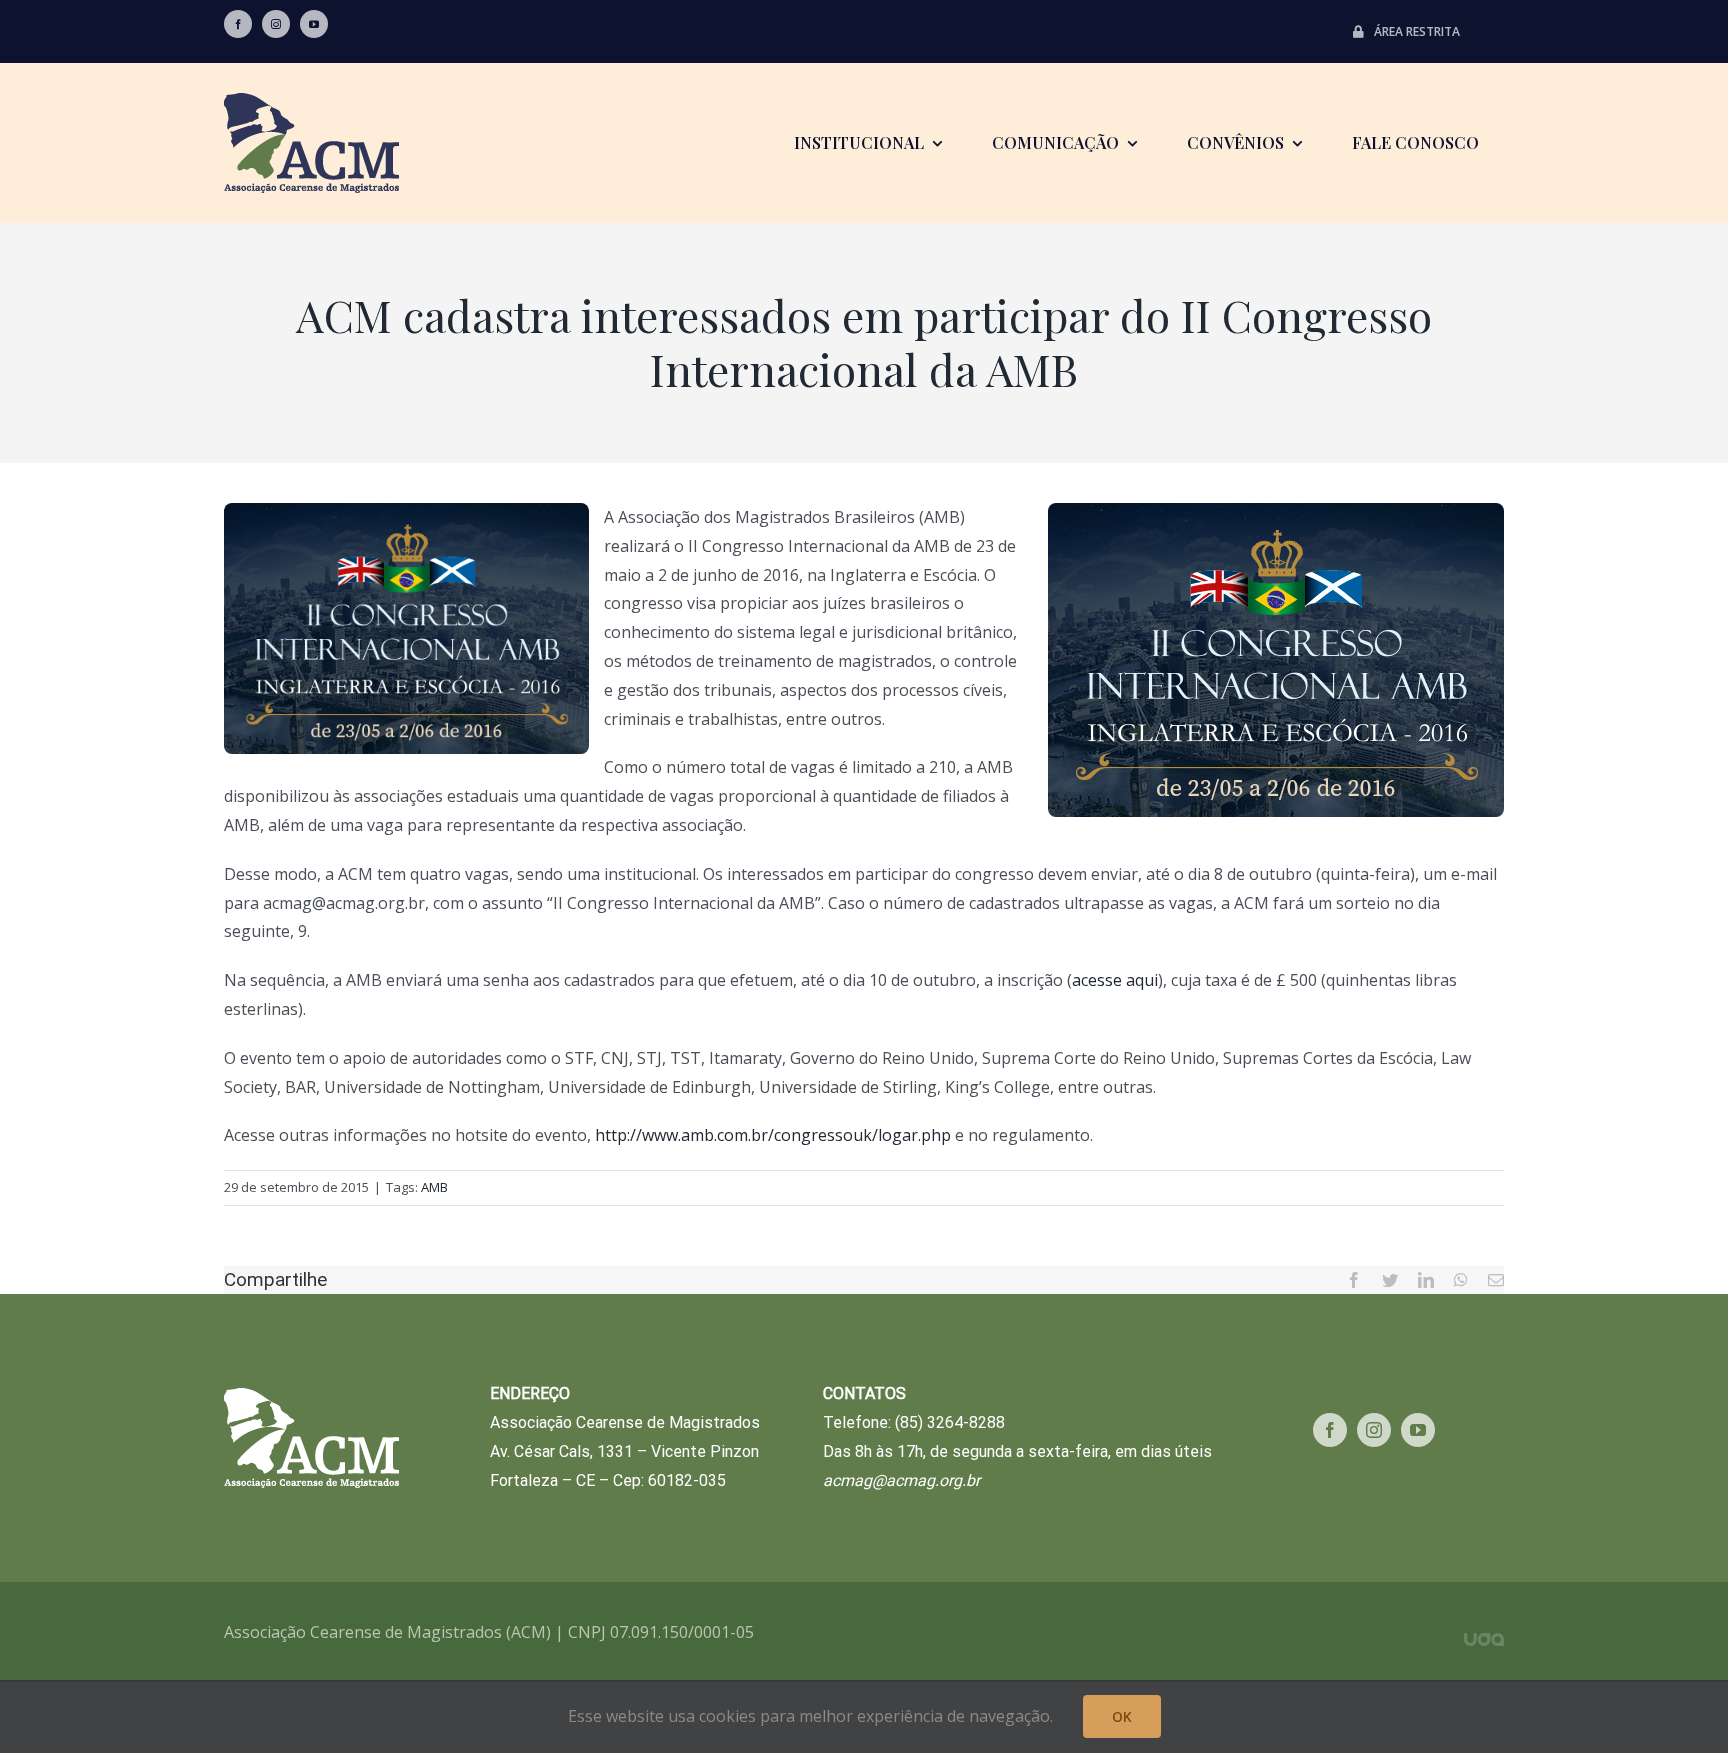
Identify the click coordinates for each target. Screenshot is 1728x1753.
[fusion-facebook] (238, 24)
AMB (434, 1187)
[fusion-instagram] (276, 24)
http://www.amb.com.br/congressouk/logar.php (771, 1135)
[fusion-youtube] (314, 24)
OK (1122, 1716)
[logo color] (311, 101)
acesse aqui (1115, 980)
